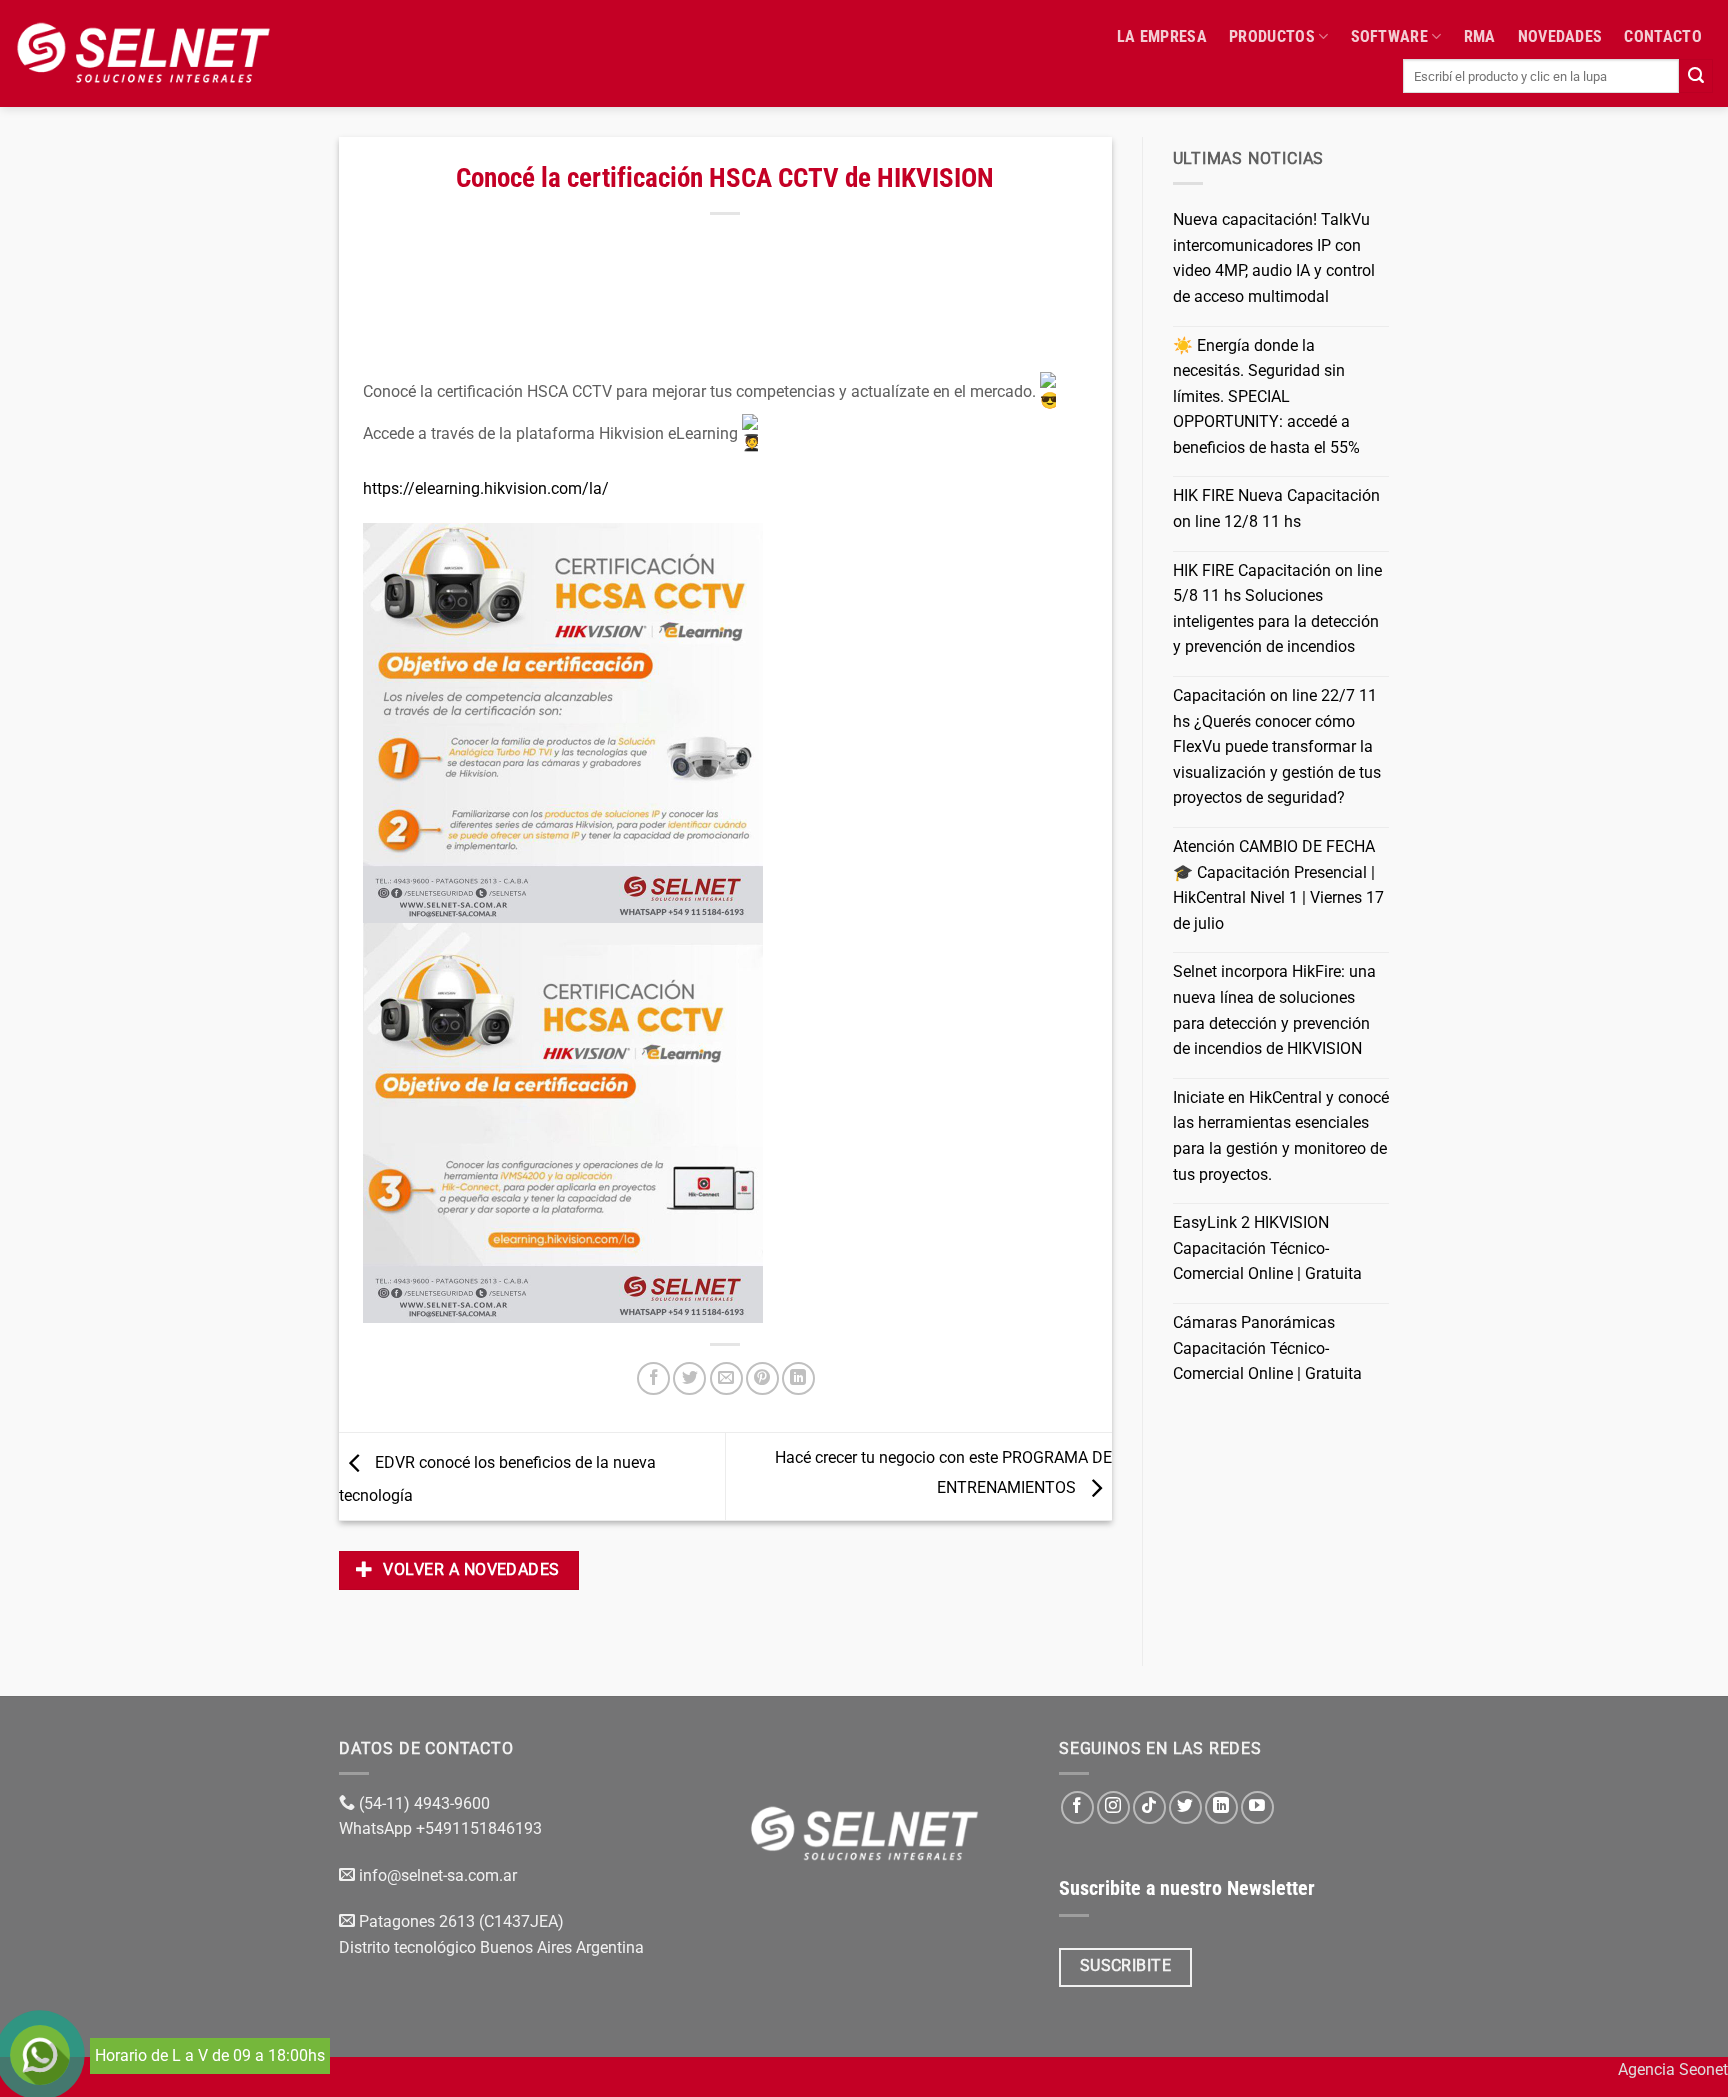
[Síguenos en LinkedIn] (1221, 1807)
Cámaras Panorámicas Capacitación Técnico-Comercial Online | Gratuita (1267, 1348)
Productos (1272, 36)
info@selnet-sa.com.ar (438, 1875)
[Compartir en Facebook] (653, 1378)
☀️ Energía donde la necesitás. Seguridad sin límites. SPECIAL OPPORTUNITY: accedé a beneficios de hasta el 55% (1266, 396)
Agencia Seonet (1673, 2069)
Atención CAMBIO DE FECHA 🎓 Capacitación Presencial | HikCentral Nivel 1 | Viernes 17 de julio (1278, 885)
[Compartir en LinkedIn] (798, 1378)
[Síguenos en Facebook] (1077, 1807)
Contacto (1663, 36)
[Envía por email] (726, 1378)
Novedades (1560, 36)
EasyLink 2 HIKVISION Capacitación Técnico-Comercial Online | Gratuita (1267, 1248)
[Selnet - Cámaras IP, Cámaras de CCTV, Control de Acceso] (143, 53)
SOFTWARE (1390, 36)
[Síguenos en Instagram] (1113, 1807)
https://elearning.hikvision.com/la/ (488, 488)
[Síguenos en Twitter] (1185, 1807)
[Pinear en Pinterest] (762, 1378)
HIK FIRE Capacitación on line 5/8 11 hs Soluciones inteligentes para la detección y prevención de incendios (1277, 609)
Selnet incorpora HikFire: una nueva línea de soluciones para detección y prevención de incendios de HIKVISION (1274, 1010)
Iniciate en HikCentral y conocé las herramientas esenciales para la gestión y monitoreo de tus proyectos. (1281, 1136)
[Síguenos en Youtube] (1257, 1807)
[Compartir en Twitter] (689, 1378)
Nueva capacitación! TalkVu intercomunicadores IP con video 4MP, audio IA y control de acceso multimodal (1274, 258)
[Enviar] (1696, 76)
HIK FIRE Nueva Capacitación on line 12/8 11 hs (1276, 508)
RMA (1480, 36)
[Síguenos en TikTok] (1149, 1807)
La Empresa (1162, 36)
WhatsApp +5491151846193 (442, 1828)
